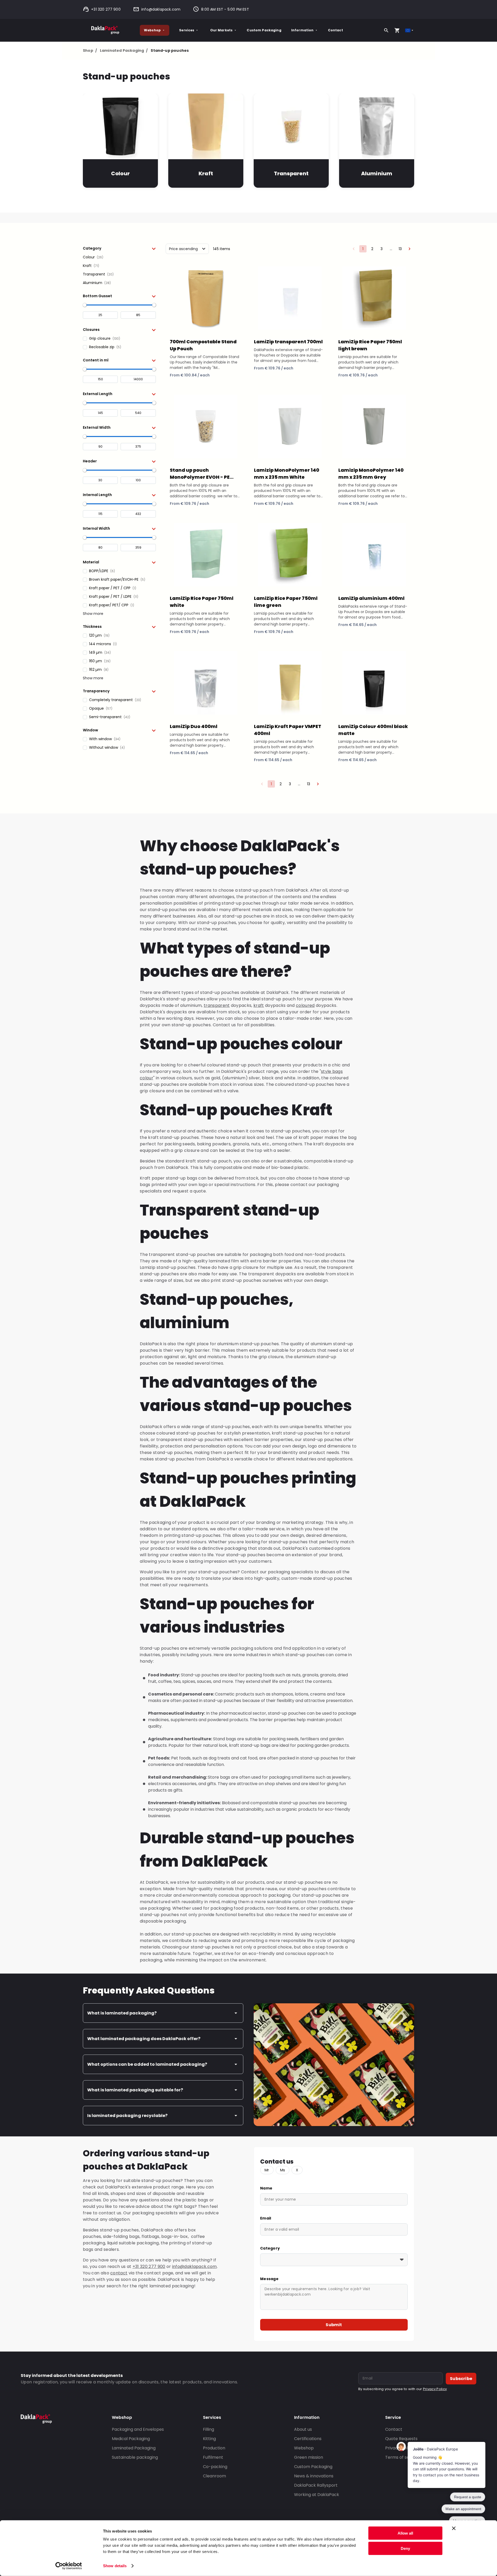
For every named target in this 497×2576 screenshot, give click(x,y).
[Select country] (410, 30)
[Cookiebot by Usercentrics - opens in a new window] (69, 2566)
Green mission (309, 2457)
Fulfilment (213, 2457)
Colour (120, 173)
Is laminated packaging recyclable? (127, 2116)
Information (302, 30)
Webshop (152, 30)
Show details (115, 2566)
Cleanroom (214, 2476)
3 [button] (382, 249)
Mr (267, 2170)
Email (266, 2218)
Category (270, 2248)
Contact (335, 30)
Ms (283, 2170)
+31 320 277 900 (106, 9)
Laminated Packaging (124, 50)
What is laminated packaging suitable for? (135, 2090)
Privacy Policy (435, 2389)
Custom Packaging (264, 30)
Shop (90, 50)
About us (303, 2429)
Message (269, 2279)
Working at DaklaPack (317, 2495)
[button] (119, 248)
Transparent (291, 173)
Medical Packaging (131, 2439)
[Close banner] (454, 2528)
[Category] (334, 2260)
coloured (305, 1005)
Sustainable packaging (135, 2457)
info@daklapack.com (161, 9)
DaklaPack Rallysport (316, 2485)
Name (266, 2188)
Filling (209, 2429)
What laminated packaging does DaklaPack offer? (144, 2039)
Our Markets (221, 30)
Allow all (405, 2533)
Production (214, 2448)
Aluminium (377, 173)
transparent (217, 1005)
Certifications (308, 2439)
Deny (405, 2548)
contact (119, 2273)
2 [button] (372, 249)
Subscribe (461, 2379)
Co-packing (215, 2467)
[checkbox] (119, 257)
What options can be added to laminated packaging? (147, 2064)
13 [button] (400, 249)
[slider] (85, 305)
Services (187, 30)
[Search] (386, 30)
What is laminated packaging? (122, 2013)
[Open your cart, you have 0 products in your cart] (397, 30)
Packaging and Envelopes (138, 2429)
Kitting (209, 2439)
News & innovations (314, 2476)
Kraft (206, 173)
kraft (259, 1005)
